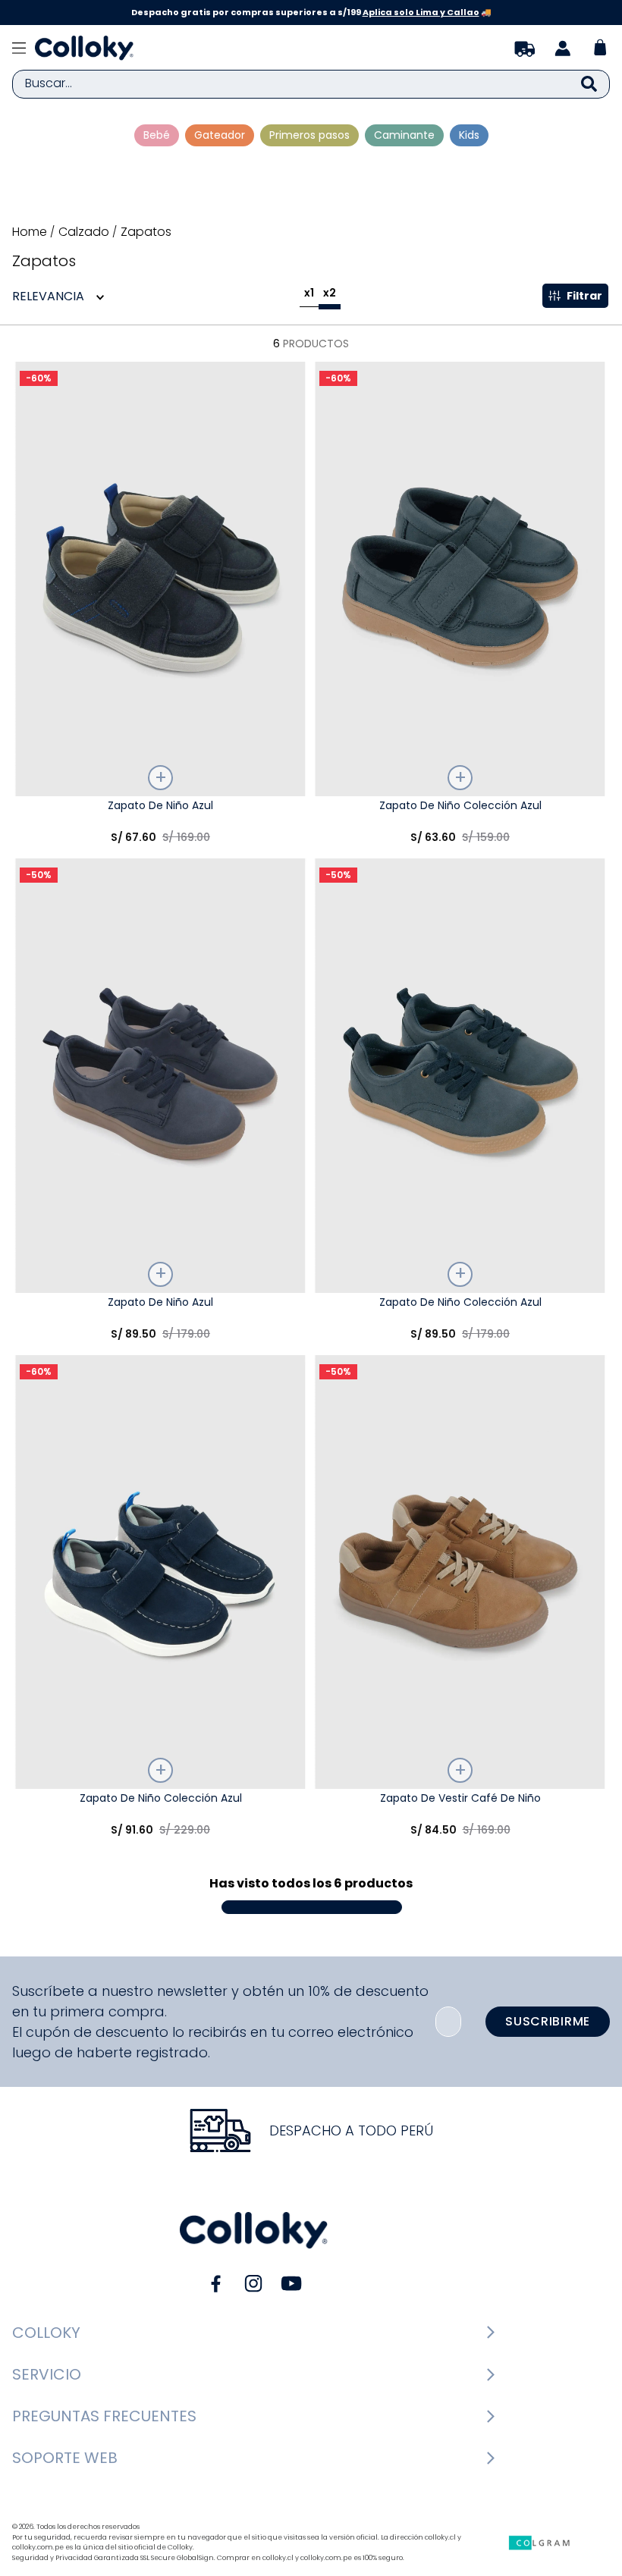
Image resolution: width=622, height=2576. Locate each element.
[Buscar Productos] (589, 84)
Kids (469, 135)
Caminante (404, 135)
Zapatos (146, 232)
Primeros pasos (309, 135)
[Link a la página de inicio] (31, 232)
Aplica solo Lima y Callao (421, 12)
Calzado (84, 232)
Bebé (157, 135)
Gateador (220, 135)
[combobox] (311, 84)
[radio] (309, 296)
